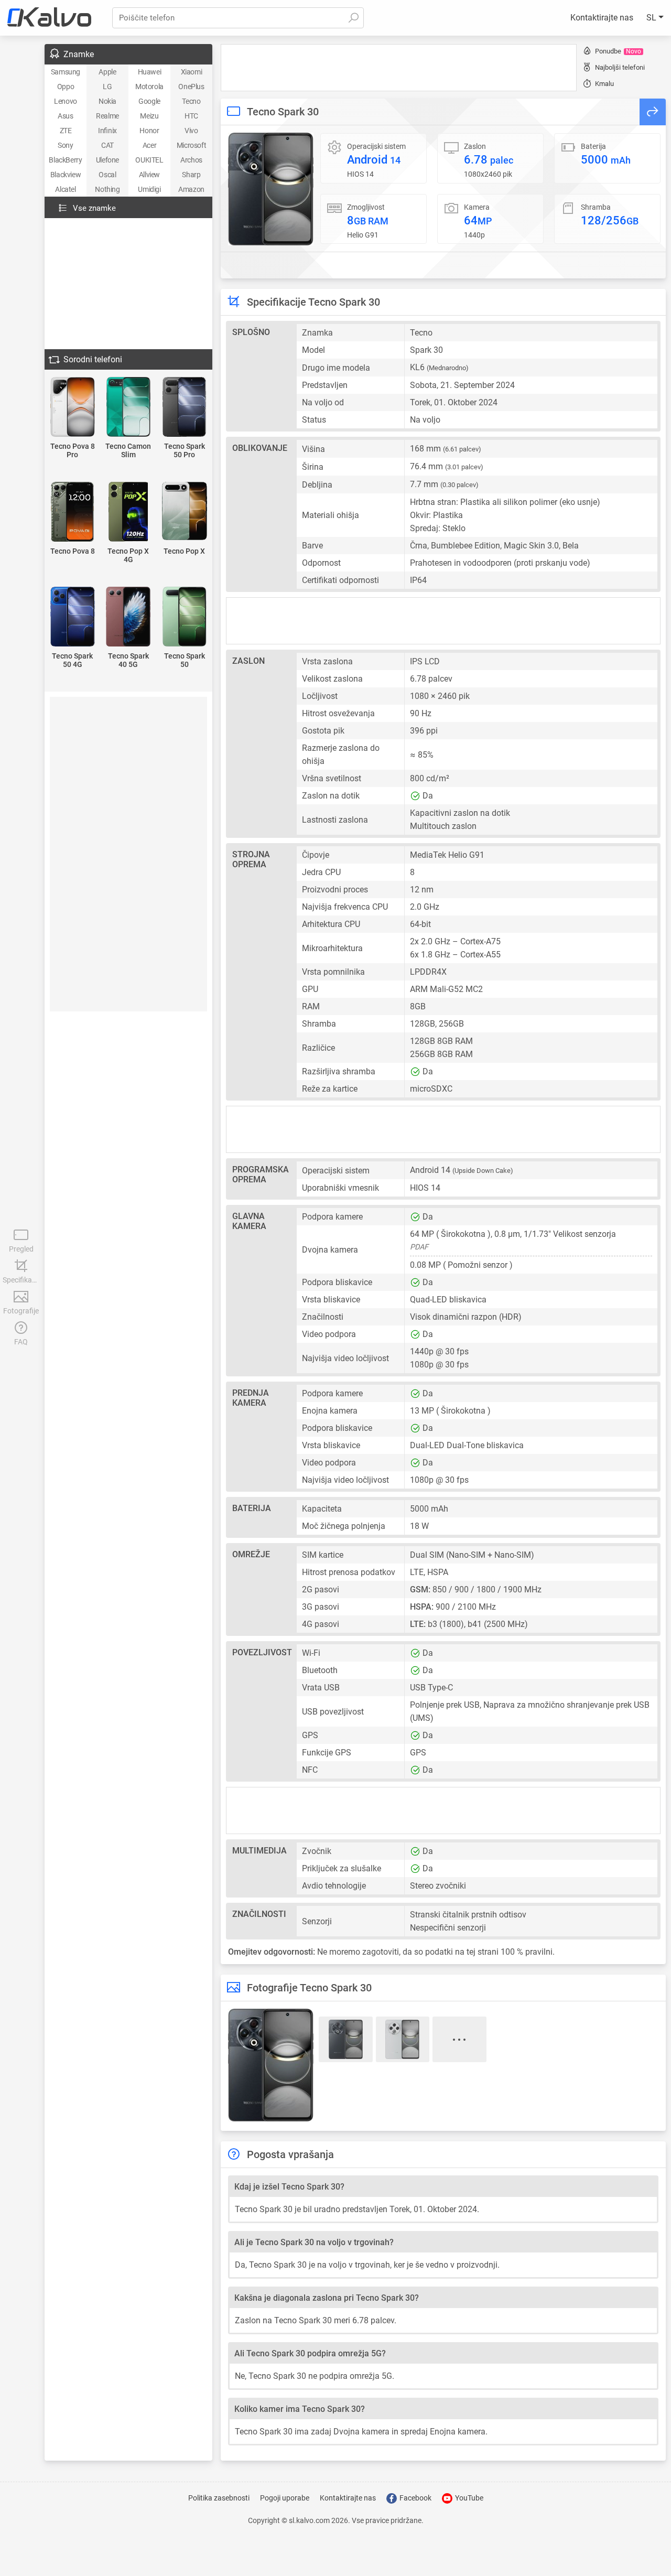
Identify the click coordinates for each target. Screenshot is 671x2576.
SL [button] (652, 18)
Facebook (415, 2498)
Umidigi (149, 189)
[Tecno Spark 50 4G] (73, 617)
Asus (65, 116)
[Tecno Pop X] (184, 512)
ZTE (66, 131)
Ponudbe (618, 51)
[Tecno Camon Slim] (129, 408)
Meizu (149, 116)
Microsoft (191, 145)
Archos (191, 160)
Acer (149, 145)
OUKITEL (149, 160)
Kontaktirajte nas (602, 18)
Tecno (191, 101)
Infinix (107, 131)
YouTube (468, 2498)
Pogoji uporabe (285, 2498)
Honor (149, 131)
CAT (107, 145)
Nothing (107, 189)
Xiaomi (192, 72)
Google (149, 101)
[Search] (353, 18)
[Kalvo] (49, 18)
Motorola (149, 87)
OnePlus (191, 87)
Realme (107, 116)
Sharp (191, 175)
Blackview (66, 175)
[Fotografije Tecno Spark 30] (271, 189)
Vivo (191, 131)
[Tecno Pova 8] (73, 513)
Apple (107, 72)
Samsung (66, 72)
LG (107, 87)
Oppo (66, 87)
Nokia (107, 101)
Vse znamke (94, 208)
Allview (149, 175)
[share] (653, 112)
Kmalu (604, 84)
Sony (65, 145)
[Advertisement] (399, 68)
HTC (191, 116)
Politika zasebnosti (219, 2498)
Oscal (107, 175)
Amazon (191, 189)
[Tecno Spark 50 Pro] (184, 408)
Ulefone (107, 160)
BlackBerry (65, 160)
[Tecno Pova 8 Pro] (73, 408)
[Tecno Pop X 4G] (129, 513)
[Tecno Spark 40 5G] (129, 617)
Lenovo (66, 101)
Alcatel (65, 189)
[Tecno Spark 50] (184, 617)
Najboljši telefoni (620, 67)
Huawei (150, 72)
